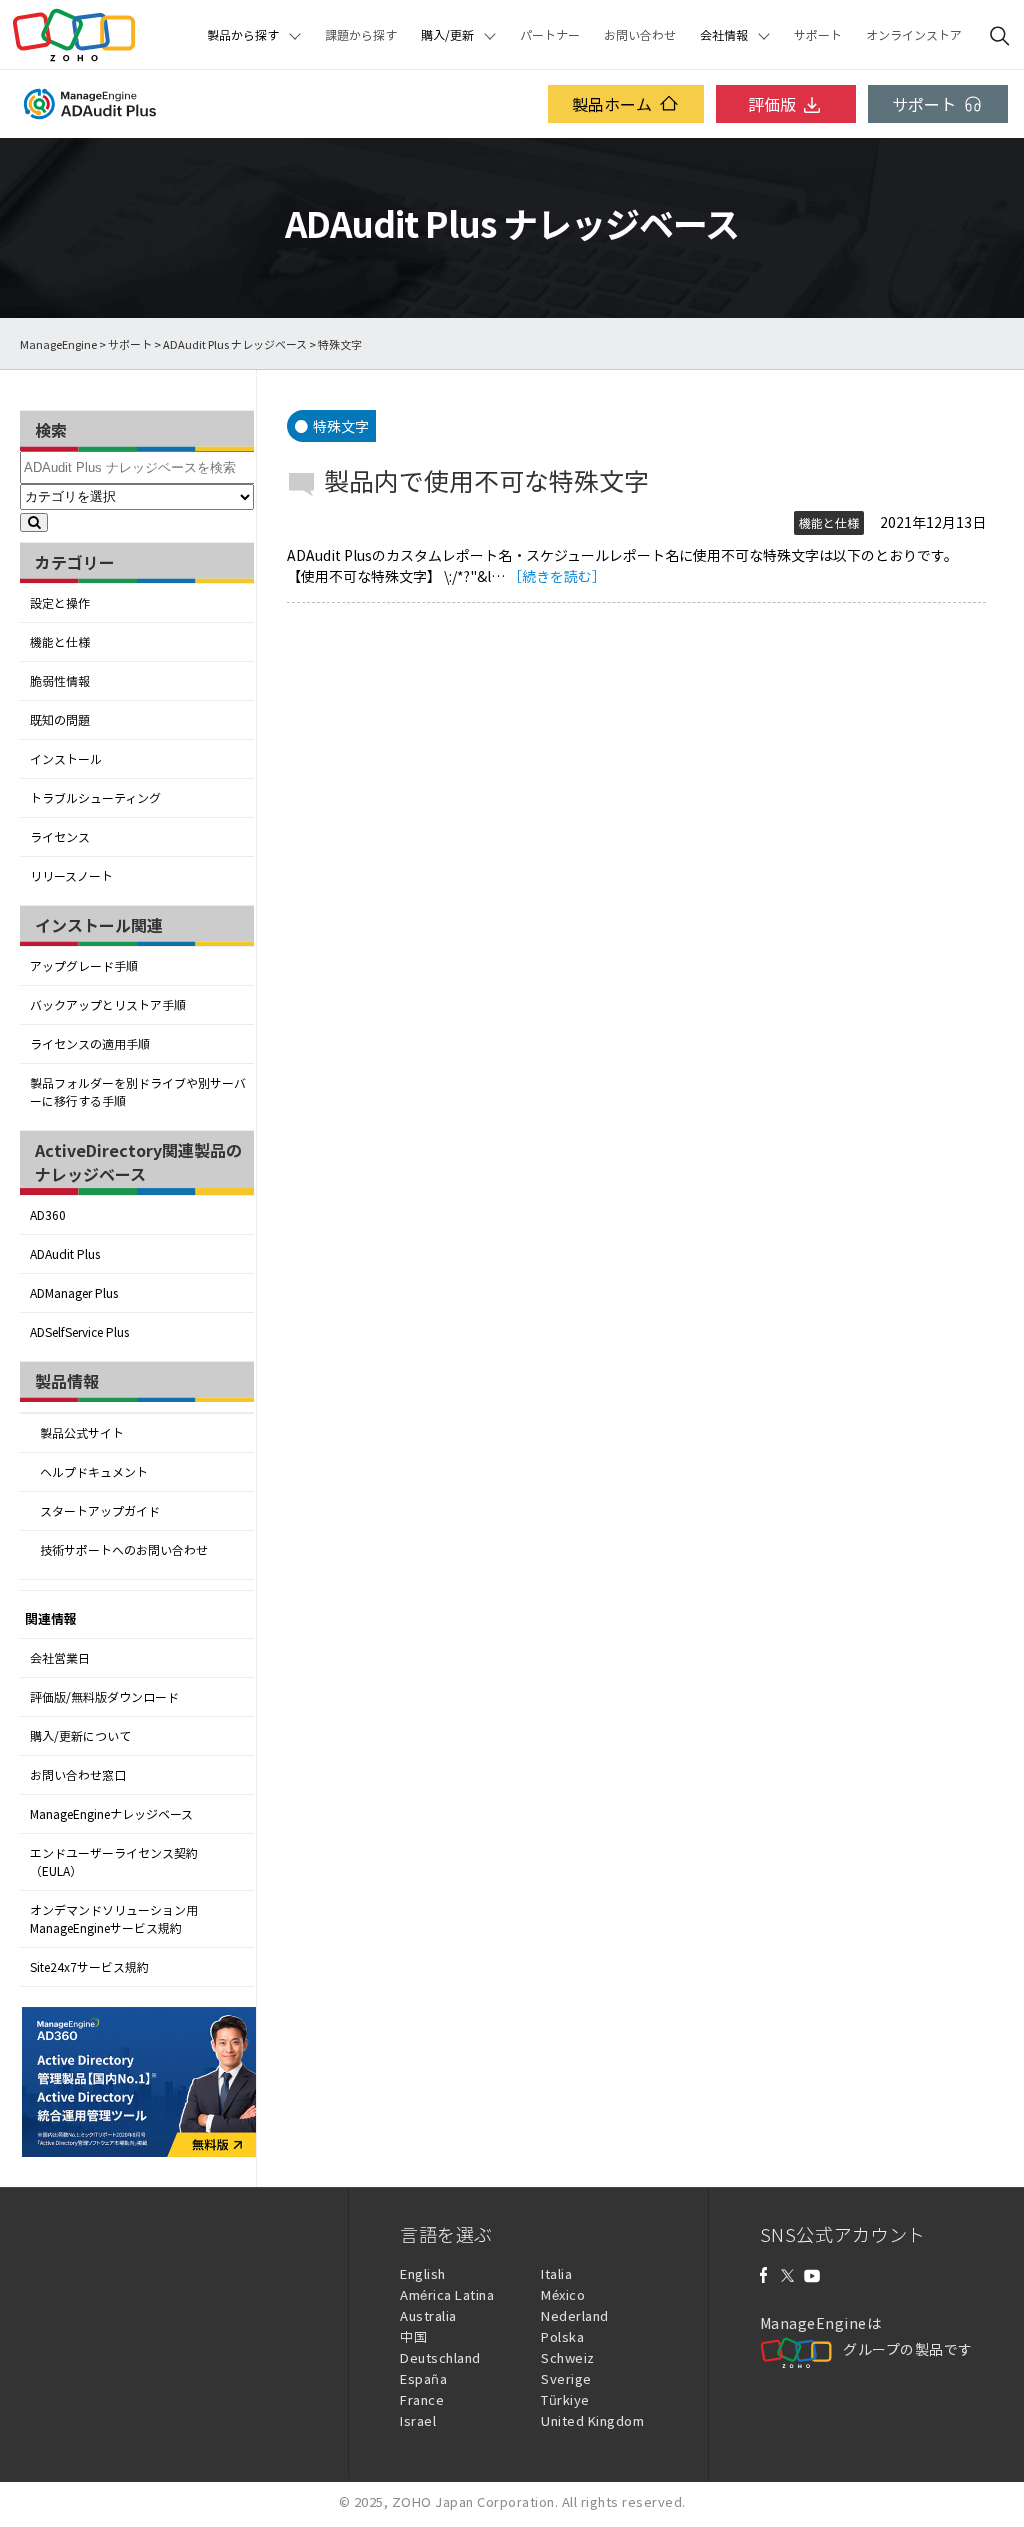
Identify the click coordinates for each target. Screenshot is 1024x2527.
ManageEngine (58, 344)
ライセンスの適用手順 (90, 1044)
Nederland (575, 2315)
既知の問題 (60, 720)
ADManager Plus (74, 1293)
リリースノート (71, 876)
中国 (413, 2336)
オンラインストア (914, 35)
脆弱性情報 (60, 681)
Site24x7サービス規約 (89, 1967)
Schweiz (568, 2357)
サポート (818, 35)
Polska (562, 2336)
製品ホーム (612, 104)
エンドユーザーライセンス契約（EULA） (114, 1862)
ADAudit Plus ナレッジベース (235, 344)
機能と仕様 (60, 642)
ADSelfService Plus (79, 1332)
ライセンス (60, 837)
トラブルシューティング (95, 798)
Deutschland (440, 2357)
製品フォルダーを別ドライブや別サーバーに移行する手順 (138, 1092)
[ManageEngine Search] (1000, 35)
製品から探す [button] (243, 35)
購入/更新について (80, 1736)
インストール (66, 759)
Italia (556, 2273)
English (423, 2273)
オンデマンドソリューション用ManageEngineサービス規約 (114, 1919)
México (563, 2294)
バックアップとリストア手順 (108, 1005)
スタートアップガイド (100, 1511)
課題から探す (361, 35)
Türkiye (565, 2399)
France (422, 2399)
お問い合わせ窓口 (78, 1775)
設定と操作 (60, 603)
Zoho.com (74, 35)
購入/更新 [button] (447, 35)
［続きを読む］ (557, 576)
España (423, 2378)
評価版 (772, 104)
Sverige (566, 2378)
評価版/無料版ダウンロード (104, 1697)
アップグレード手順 (84, 966)
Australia (428, 2315)
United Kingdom (592, 2420)
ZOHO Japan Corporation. (475, 2501)
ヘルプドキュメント (94, 1472)
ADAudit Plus (65, 1254)
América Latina (447, 2294)
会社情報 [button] (724, 35)
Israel (418, 2420)
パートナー (550, 35)
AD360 (48, 1215)
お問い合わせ (640, 35)
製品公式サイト (82, 1433)
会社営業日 (60, 1658)
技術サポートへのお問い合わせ (124, 1550)
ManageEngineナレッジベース (111, 1814)
